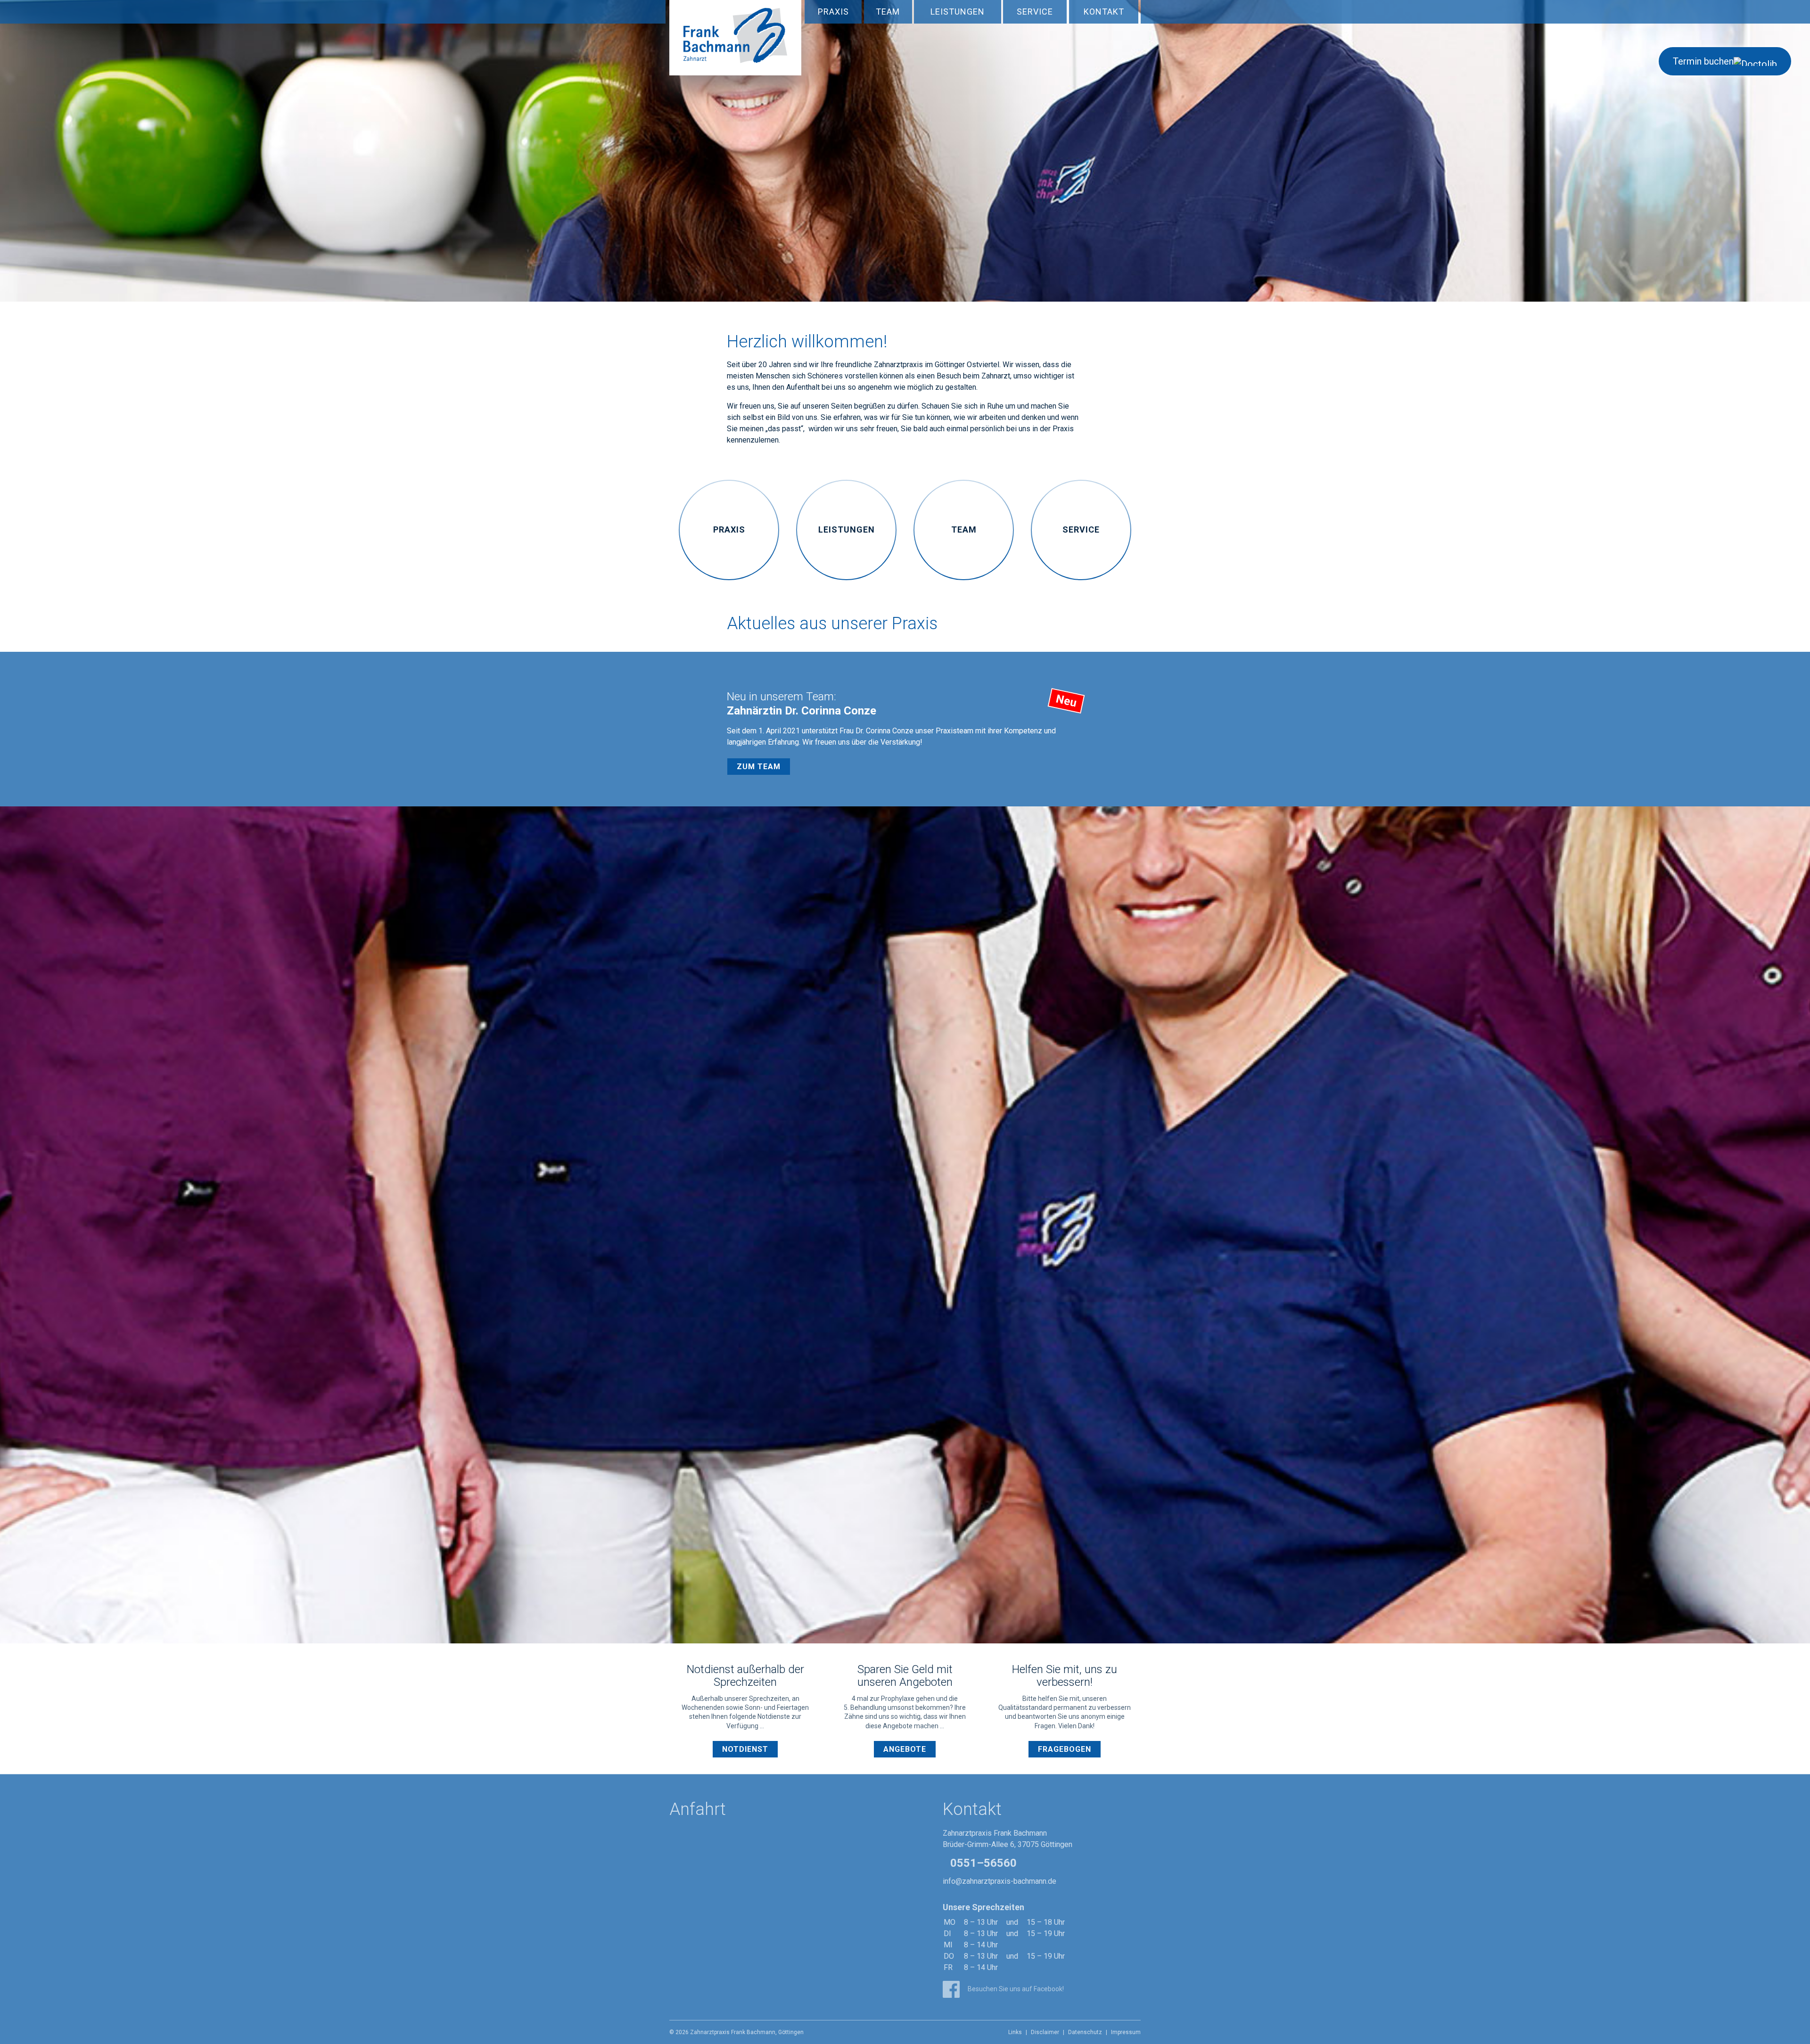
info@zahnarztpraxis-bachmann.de (1000, 1881)
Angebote (905, 1749)
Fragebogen (1065, 1749)
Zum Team (759, 767)
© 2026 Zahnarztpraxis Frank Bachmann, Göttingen (736, 2032)
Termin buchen (1703, 61)
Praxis (833, 12)
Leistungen (958, 12)
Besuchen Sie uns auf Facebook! (1015, 1989)
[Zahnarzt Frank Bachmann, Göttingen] (735, 45)
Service (1035, 12)
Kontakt (1104, 12)
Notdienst (745, 1749)
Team (888, 12)
